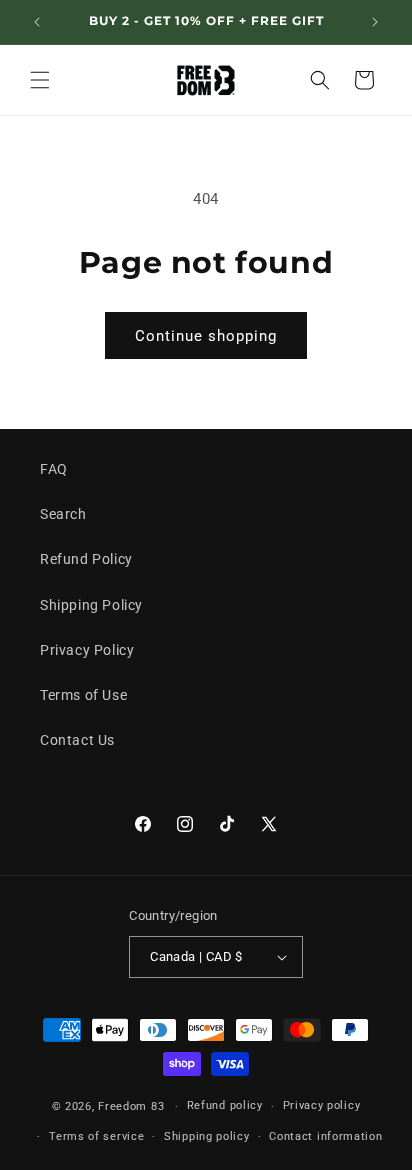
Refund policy (225, 1105)
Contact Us (77, 740)
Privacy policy (322, 1105)
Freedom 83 (131, 1106)
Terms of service (96, 1136)
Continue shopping (206, 336)
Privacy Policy (87, 650)
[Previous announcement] (37, 22)
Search (63, 514)
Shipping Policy (91, 605)
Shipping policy (207, 1136)
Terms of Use (83, 695)
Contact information (325, 1136)
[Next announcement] (375, 22)
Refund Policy (86, 559)
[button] (40, 80)
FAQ (54, 469)
